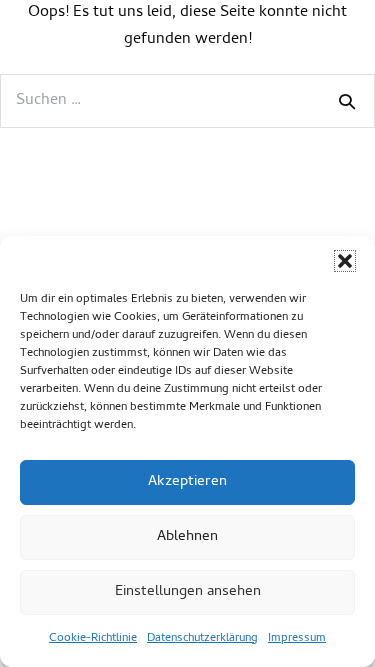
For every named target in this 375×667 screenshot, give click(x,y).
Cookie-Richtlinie (93, 639)
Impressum (297, 639)
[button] (345, 261)
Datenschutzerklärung (202, 639)
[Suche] (347, 101)
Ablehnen (187, 537)
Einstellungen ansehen (188, 592)
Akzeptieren (187, 482)
